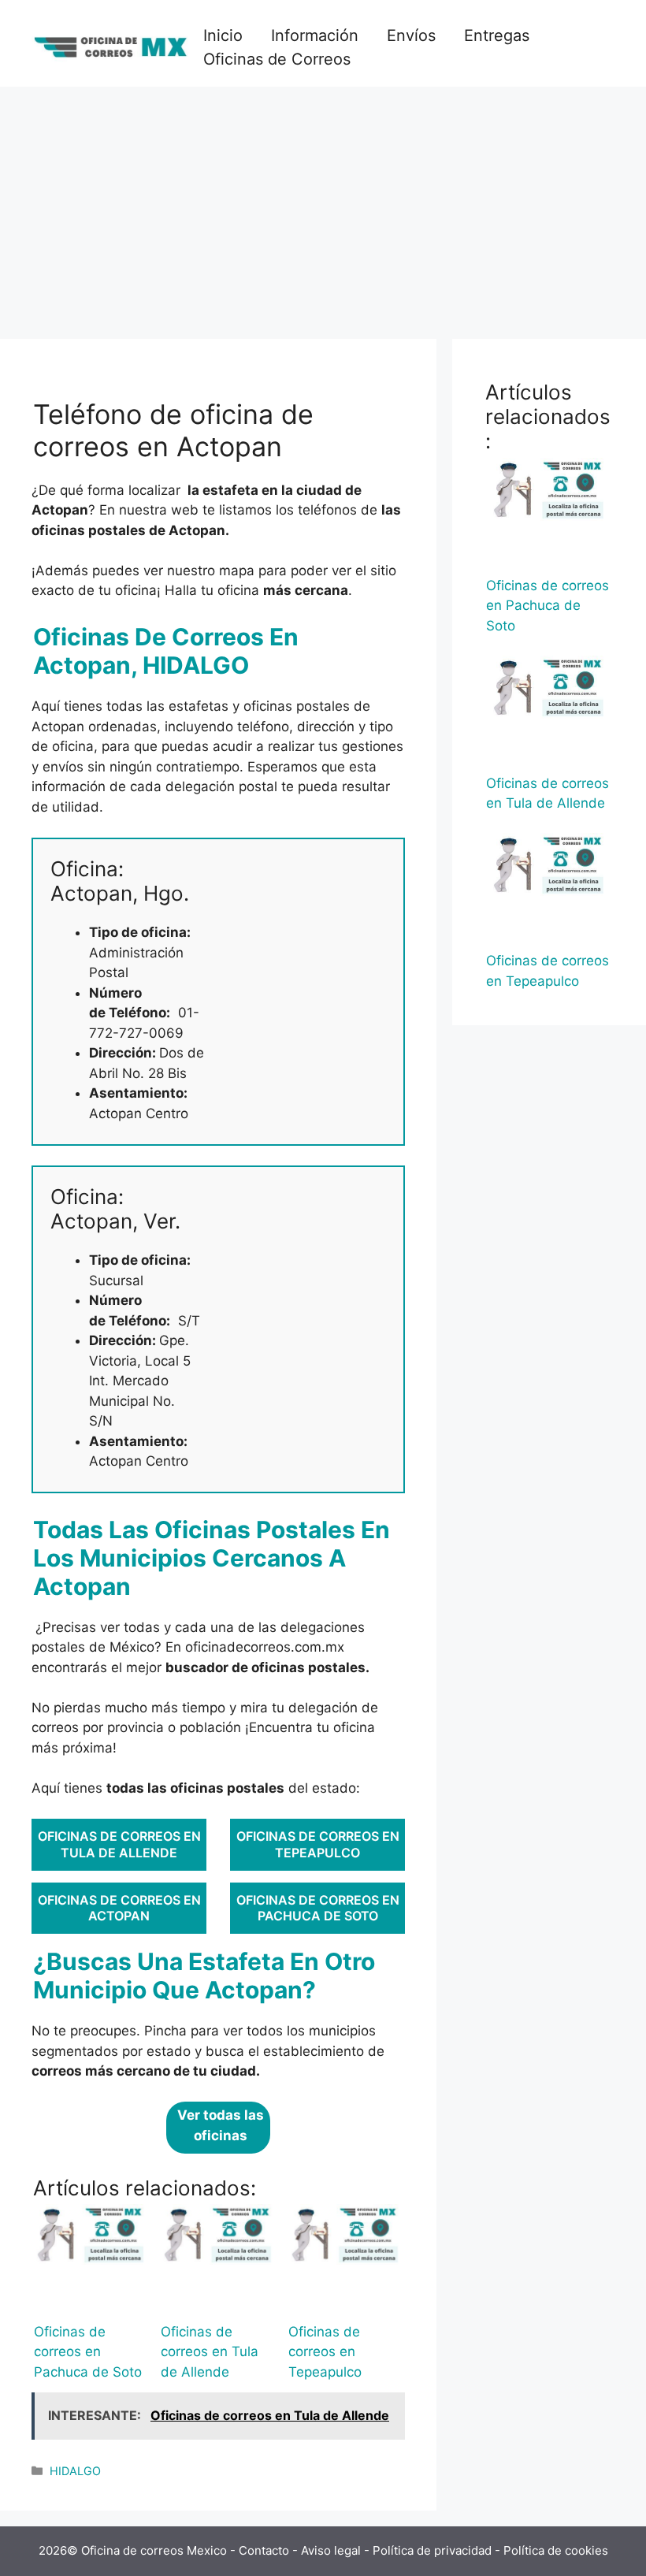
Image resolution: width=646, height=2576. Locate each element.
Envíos (411, 35)
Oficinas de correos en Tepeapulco (318, 1844)
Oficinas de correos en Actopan (119, 1908)
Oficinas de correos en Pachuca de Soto (318, 1908)
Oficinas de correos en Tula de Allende (119, 1844)
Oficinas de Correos (277, 59)
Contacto (264, 2550)
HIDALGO (75, 2471)
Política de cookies (556, 2550)
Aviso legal (331, 2550)
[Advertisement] (323, 205)
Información (315, 35)
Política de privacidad (432, 2550)
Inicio (223, 35)
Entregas (497, 35)
